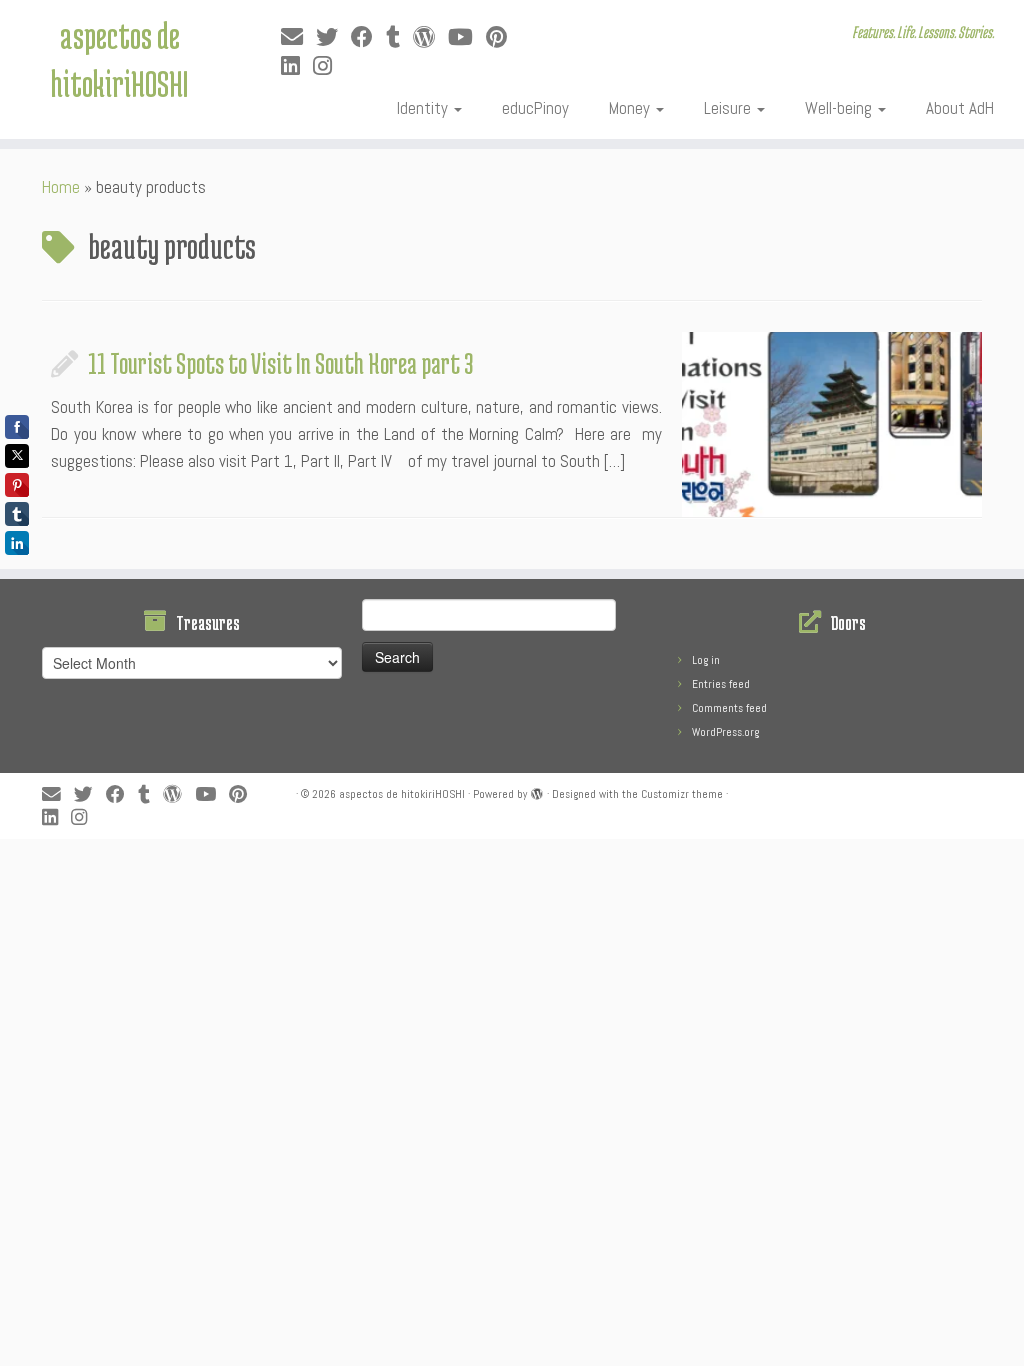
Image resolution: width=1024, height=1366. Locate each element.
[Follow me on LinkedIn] (297, 66)
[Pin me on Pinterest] (503, 37)
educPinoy (535, 108)
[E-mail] (298, 37)
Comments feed (729, 708)
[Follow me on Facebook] (368, 37)
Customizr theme (682, 794)
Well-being (840, 108)
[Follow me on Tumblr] (399, 37)
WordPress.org (725, 732)
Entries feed (721, 684)
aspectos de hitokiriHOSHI (119, 59)
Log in (706, 660)
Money (631, 108)
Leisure (729, 108)
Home (61, 187)
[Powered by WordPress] (537, 791)
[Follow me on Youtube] (467, 37)
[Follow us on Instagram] (329, 66)
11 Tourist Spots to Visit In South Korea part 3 (281, 363)
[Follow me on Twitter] (333, 37)
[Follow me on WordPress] (430, 37)
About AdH (960, 108)
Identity (424, 108)
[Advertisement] (485, 884)
